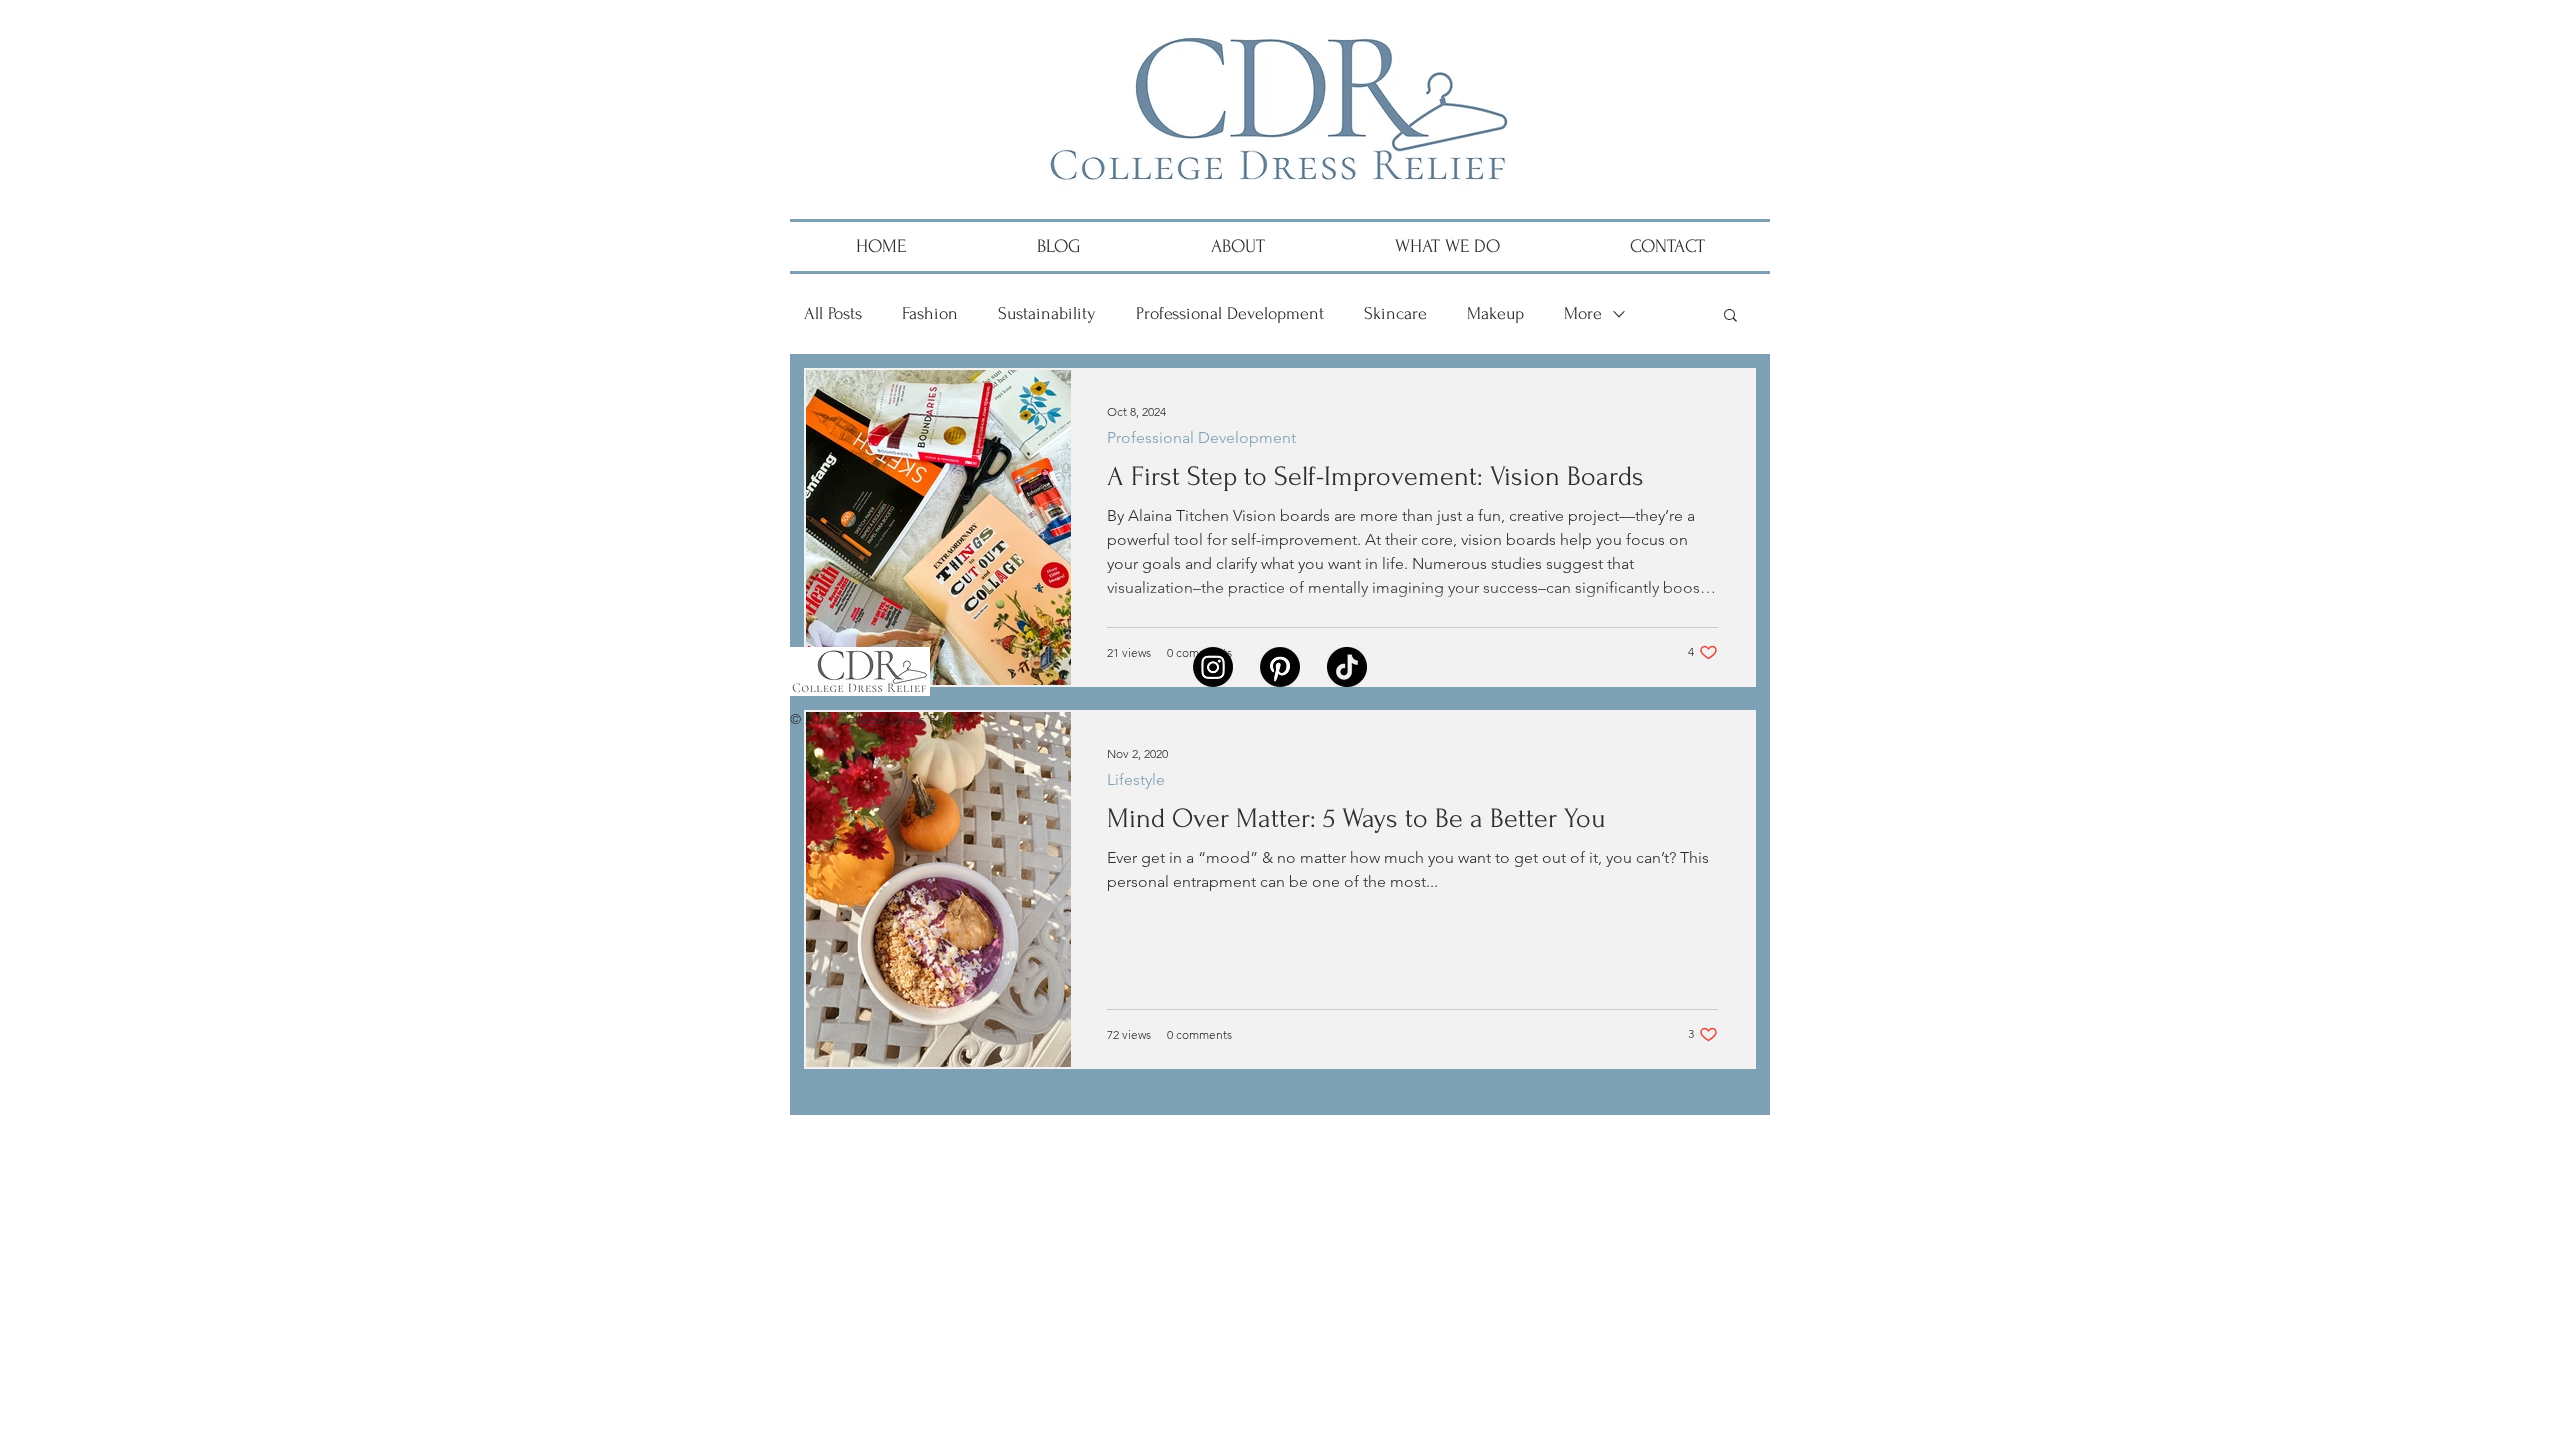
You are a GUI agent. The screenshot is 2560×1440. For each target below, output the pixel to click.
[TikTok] (1347, 667)
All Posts (833, 313)
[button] (1730, 316)
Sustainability (1047, 313)
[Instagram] (1213, 667)
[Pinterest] (1280, 667)
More (1583, 313)
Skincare (1395, 313)
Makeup (1495, 313)
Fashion (930, 313)
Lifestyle (1136, 779)
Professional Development (1230, 313)
